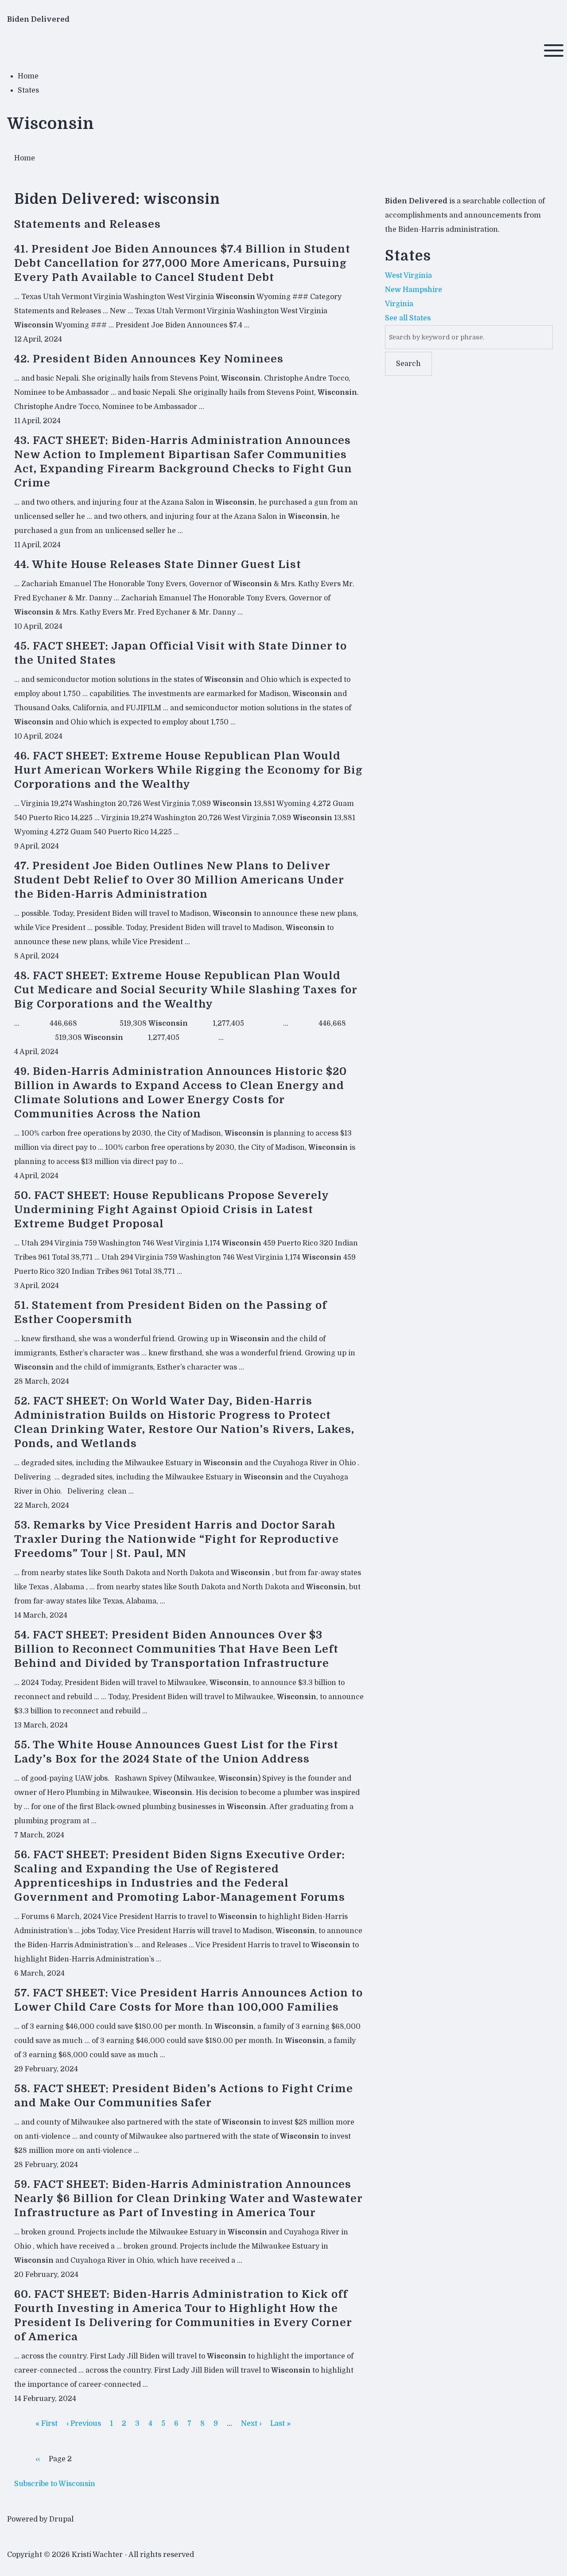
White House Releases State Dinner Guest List (167, 564)
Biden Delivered (38, 19)
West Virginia (408, 276)
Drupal (61, 2519)
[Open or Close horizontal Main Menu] (554, 51)
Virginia (399, 304)
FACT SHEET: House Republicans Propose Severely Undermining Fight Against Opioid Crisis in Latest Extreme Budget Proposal (171, 1210)
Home (25, 158)
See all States (408, 318)
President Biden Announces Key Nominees (158, 359)
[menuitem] (28, 76)
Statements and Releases (87, 224)
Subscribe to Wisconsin (55, 2484)
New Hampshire (414, 290)
